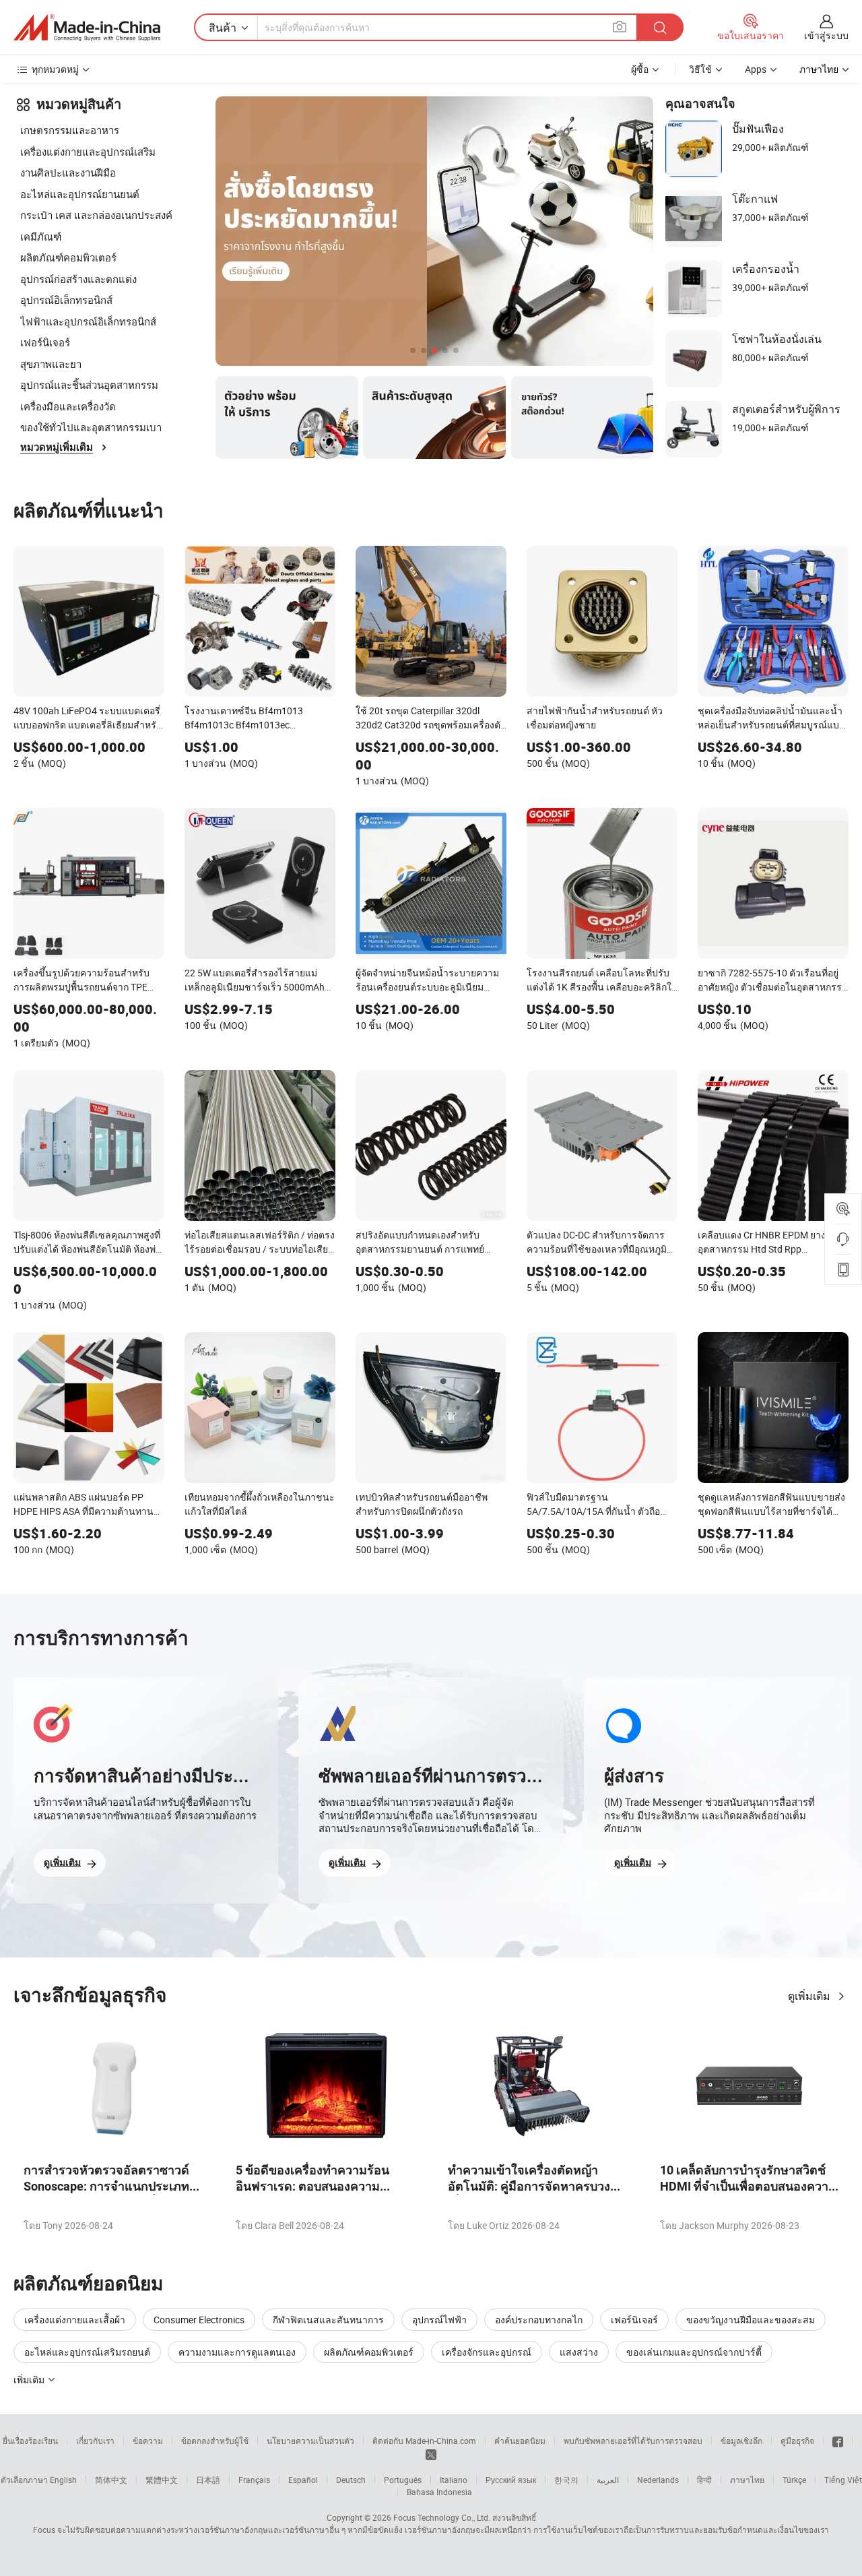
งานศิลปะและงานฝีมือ (68, 172)
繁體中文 (162, 2480)
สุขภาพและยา (51, 364)
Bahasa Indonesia (439, 2492)
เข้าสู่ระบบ (826, 35)
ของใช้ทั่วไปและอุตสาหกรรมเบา (91, 427)
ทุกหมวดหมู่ (55, 69)
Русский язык (511, 2480)
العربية (608, 2480)
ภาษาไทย (747, 2480)
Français (254, 2480)
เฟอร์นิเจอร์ (45, 342)
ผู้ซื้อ (640, 69)
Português (403, 2480)
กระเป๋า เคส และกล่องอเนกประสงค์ (96, 215)
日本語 (208, 2480)
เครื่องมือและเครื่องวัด (68, 406)
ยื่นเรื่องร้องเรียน (30, 2441)
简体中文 (111, 2480)
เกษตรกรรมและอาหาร (70, 130)
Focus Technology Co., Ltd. (442, 2517)
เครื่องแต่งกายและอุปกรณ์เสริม (88, 152)
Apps (756, 69)
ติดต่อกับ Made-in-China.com (424, 2441)
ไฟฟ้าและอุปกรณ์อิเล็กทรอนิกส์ (88, 321)
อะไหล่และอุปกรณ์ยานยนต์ (80, 194)
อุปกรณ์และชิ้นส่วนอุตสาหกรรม (89, 385)
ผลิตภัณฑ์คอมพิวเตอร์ (68, 257)
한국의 (566, 2480)
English (63, 2480)
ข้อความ (148, 2441)
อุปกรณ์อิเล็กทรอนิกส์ (66, 300)
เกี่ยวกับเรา (95, 2441)
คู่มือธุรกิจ (797, 2441)
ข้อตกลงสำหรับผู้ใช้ (215, 2441)
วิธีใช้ (700, 69)
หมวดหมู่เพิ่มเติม (57, 447)
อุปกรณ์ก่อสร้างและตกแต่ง (78, 279)
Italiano (454, 2480)
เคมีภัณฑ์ (41, 237)
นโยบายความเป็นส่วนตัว (310, 2441)
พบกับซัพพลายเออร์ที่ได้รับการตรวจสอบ (633, 2441)
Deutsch (351, 2480)
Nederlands (658, 2480)
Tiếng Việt (843, 2480)
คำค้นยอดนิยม (520, 2441)
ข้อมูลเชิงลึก (741, 2441)
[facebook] (838, 2441)
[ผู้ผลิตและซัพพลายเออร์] (87, 28)
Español (303, 2480)
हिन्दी (704, 2480)
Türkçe (794, 2480)
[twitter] (431, 2453)
